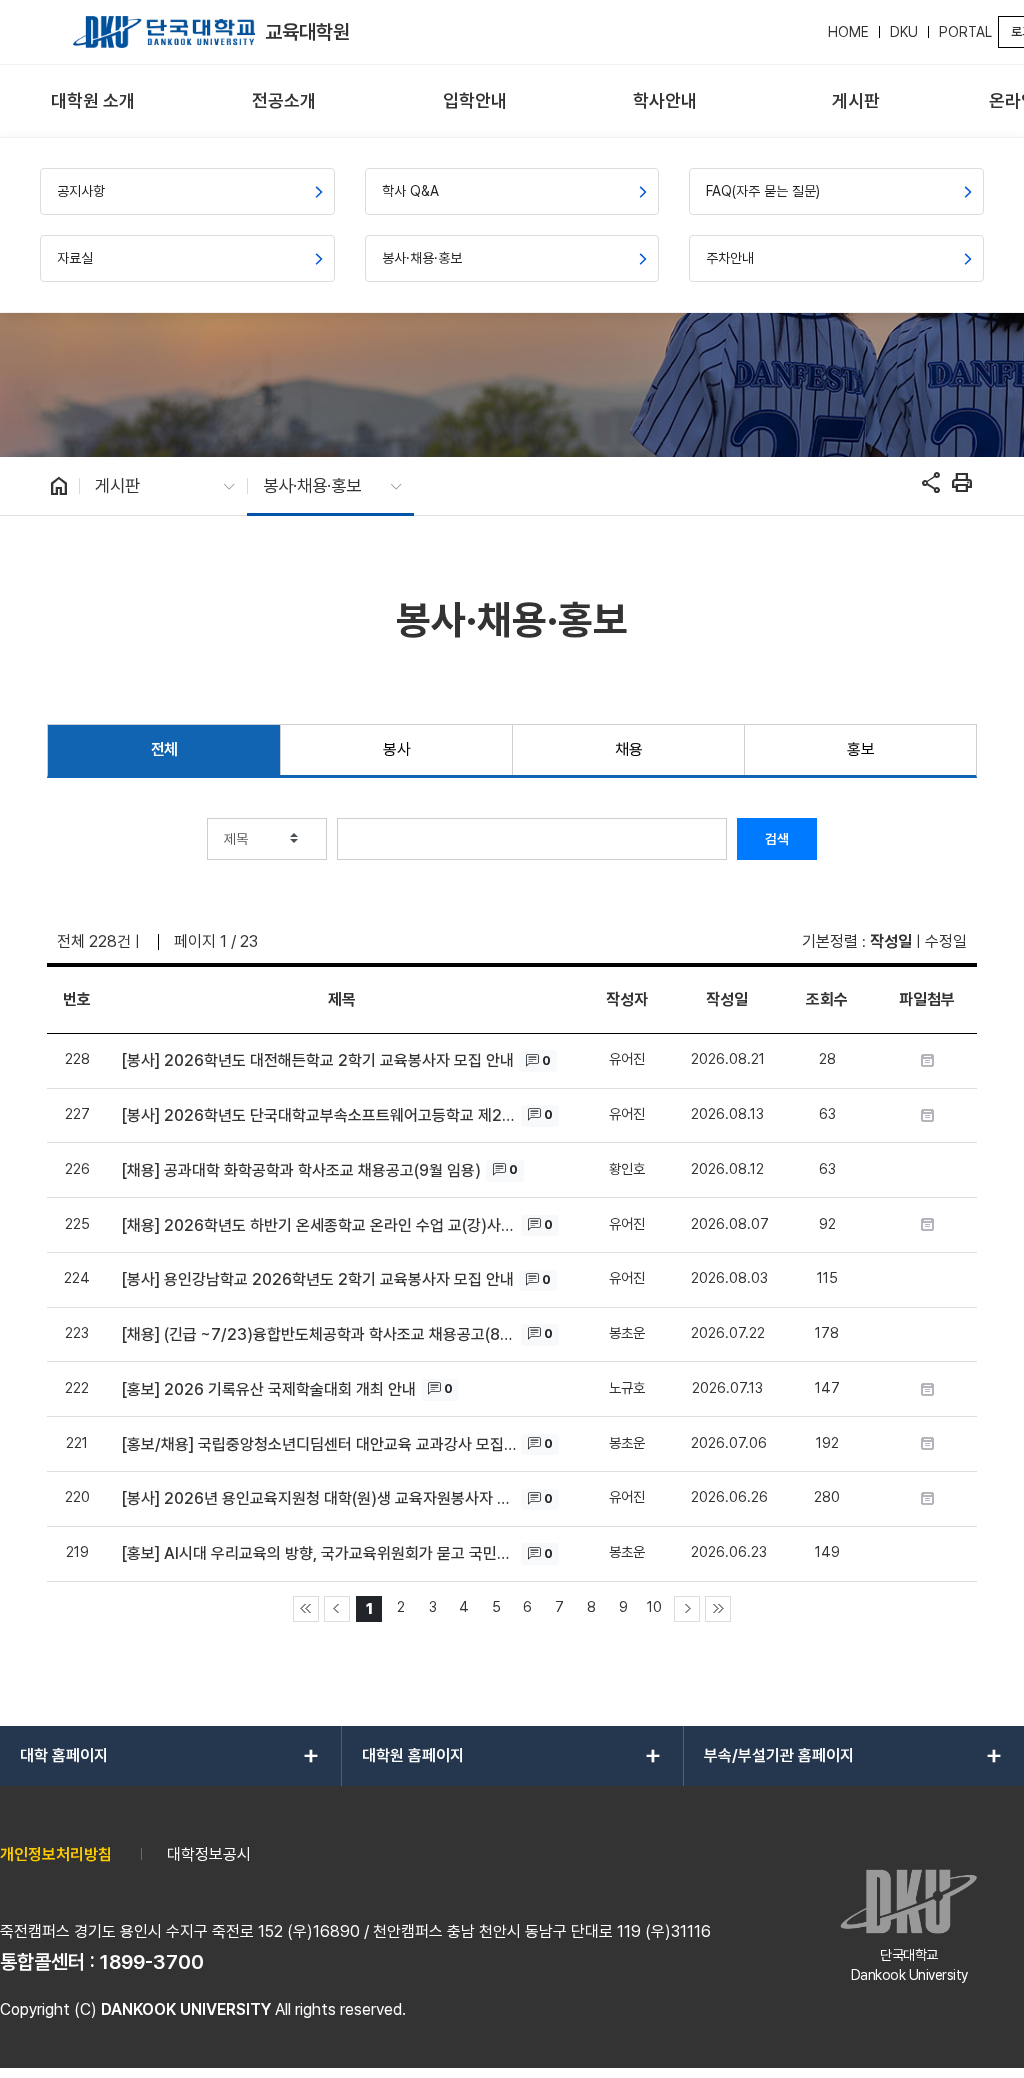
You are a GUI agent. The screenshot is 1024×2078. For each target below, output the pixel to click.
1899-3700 (152, 1962)
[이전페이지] (337, 1609)
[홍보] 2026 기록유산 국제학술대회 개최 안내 (268, 1389)
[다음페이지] (687, 1609)
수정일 (946, 941)
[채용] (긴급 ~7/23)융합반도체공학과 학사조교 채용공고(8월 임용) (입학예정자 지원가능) (318, 1334)
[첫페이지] (306, 1609)
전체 (164, 749)
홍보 (860, 749)
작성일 (891, 941)
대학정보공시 (209, 1854)
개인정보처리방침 (56, 1854)
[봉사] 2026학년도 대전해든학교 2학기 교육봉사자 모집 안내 (317, 1060)
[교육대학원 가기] (164, 32)
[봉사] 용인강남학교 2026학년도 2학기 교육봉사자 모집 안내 (317, 1279)
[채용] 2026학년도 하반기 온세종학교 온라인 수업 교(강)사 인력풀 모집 (318, 1225)
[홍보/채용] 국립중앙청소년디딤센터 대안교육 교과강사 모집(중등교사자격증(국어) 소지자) (318, 1444)
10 (654, 1606)
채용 (628, 749)
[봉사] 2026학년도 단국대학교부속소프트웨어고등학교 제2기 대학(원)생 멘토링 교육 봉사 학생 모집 (318, 1115)
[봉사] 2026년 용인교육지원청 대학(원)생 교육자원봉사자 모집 (318, 1498)
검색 (777, 839)
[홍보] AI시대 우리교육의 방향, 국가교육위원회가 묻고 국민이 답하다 (318, 1553)
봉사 (396, 749)
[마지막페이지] (718, 1609)
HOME (848, 32)
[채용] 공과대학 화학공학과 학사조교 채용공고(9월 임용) (301, 1170)
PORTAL (965, 32)
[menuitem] (93, 101)
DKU (904, 32)
